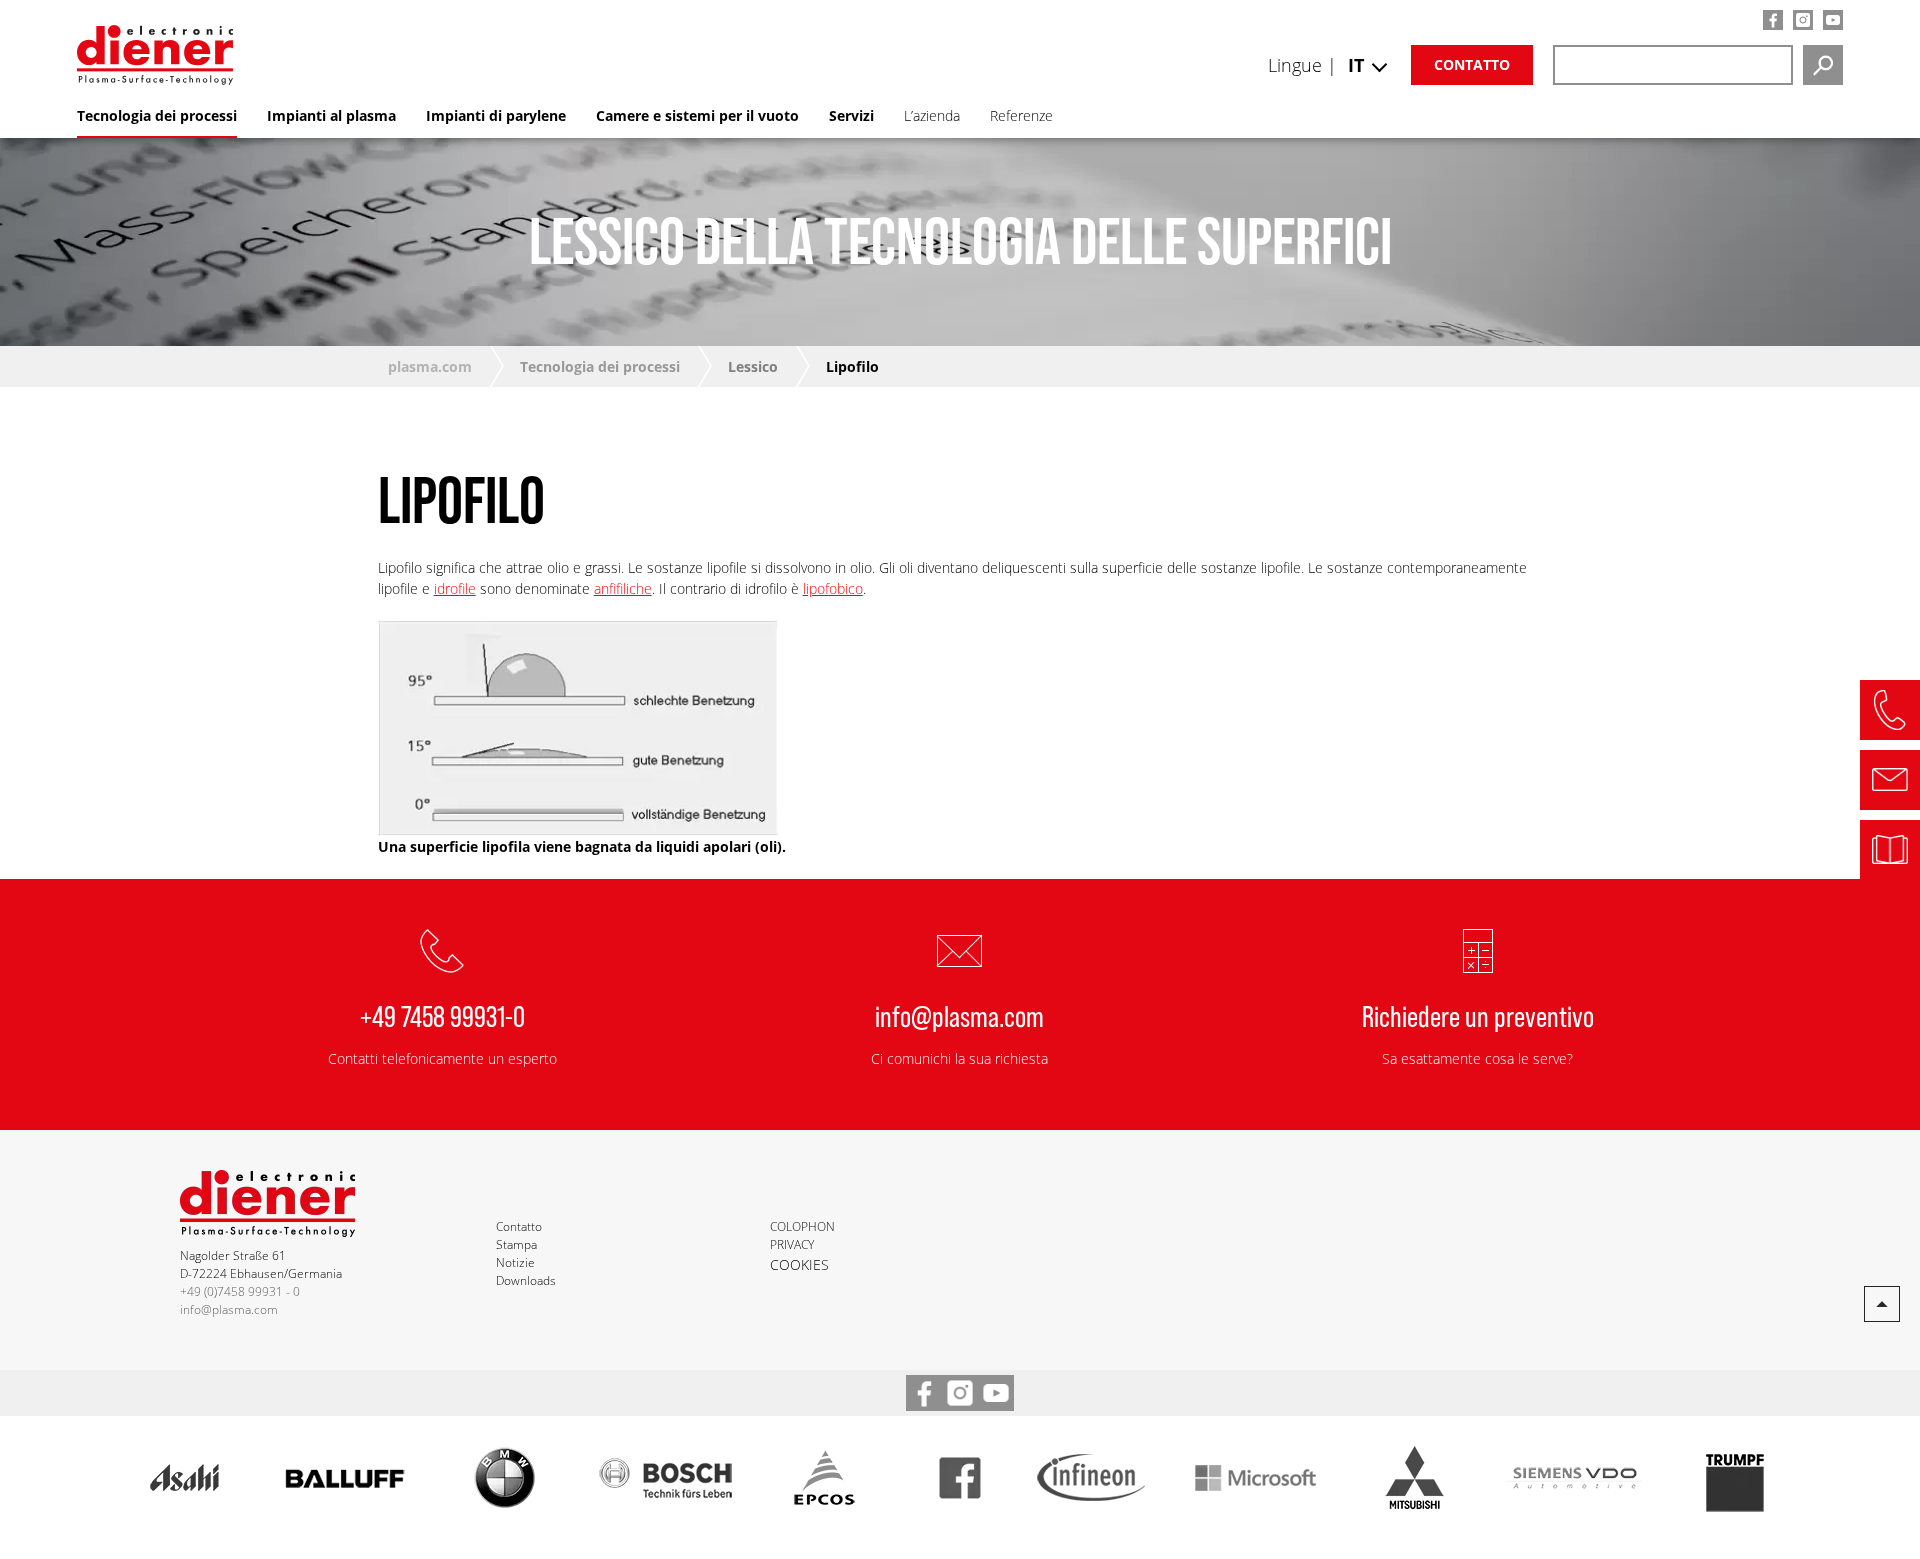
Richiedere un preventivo (1478, 1015)
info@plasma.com (959, 1015)
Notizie (515, 1262)
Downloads (526, 1280)
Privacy (792, 1244)
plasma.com (430, 366)
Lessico (753, 366)
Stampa (516, 1244)
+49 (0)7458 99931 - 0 (240, 1291)
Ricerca (1823, 65)
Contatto (1472, 64)
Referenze (1021, 115)
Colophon (802, 1226)
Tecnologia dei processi (600, 366)
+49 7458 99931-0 (442, 1015)
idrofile (455, 588)
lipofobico (833, 588)
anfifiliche (623, 588)
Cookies (799, 1264)
